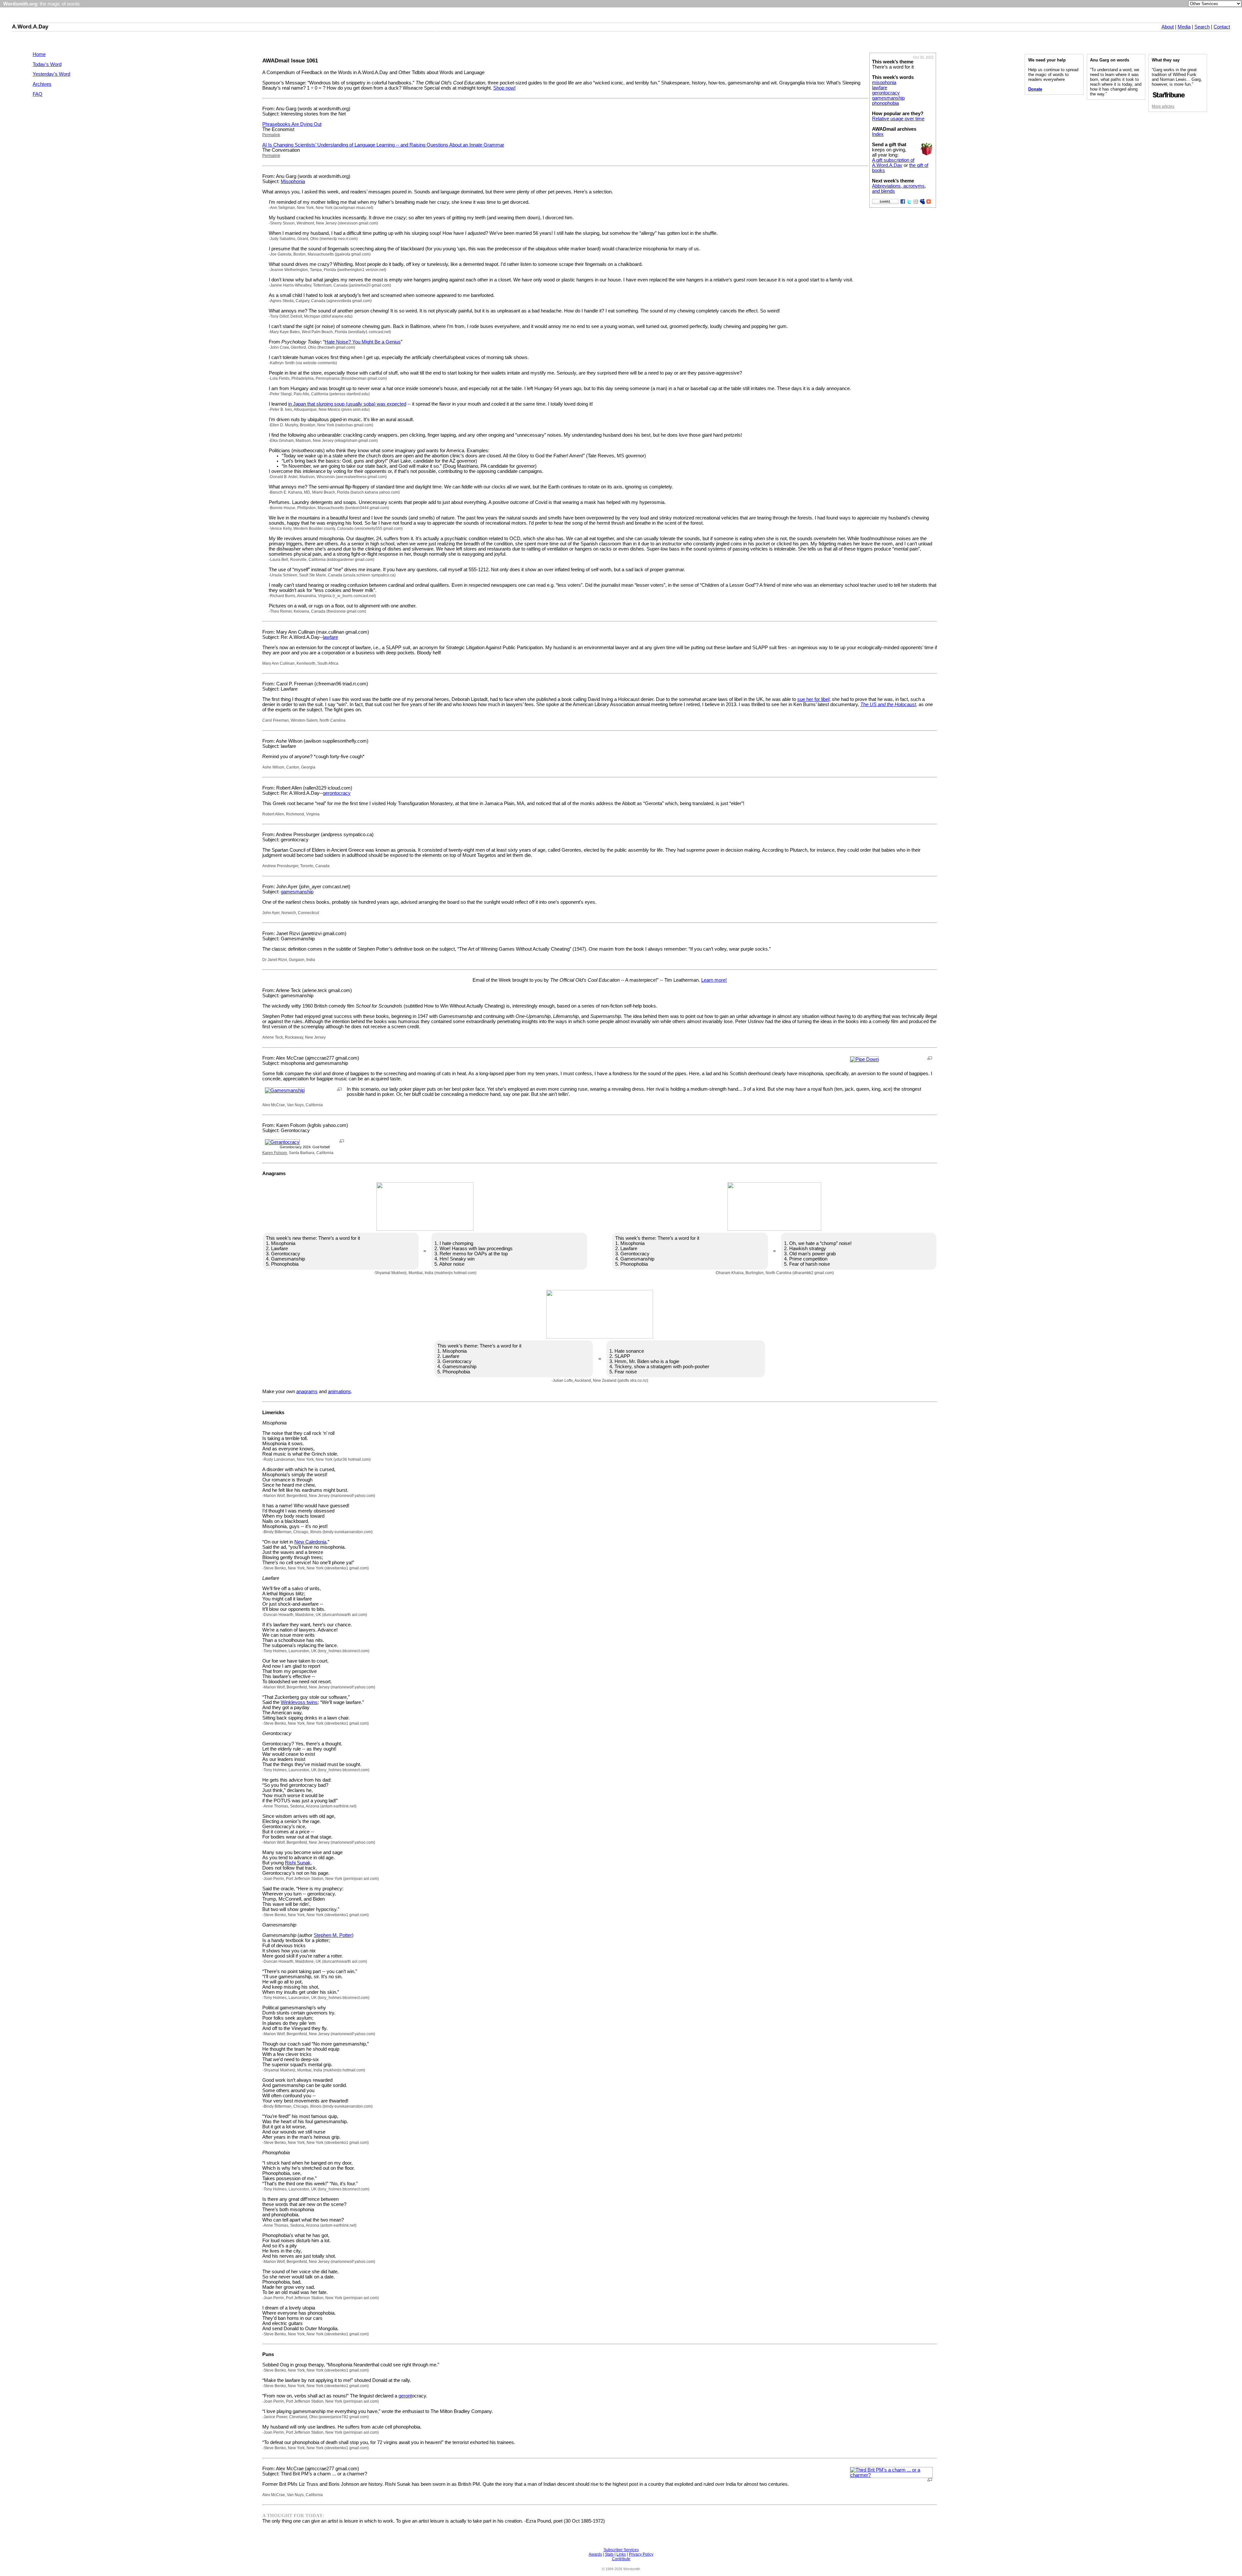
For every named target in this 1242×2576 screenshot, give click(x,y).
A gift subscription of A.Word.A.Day (893, 163)
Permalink (271, 135)
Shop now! (504, 88)
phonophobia (885, 103)
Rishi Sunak (298, 1863)
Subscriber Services (621, 2550)
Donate (1035, 89)
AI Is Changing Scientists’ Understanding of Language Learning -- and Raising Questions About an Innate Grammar (383, 145)
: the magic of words (42, 4)
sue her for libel (813, 699)
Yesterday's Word (51, 74)
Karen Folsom (275, 1153)
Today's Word (47, 64)
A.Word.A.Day (30, 27)
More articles (1163, 106)
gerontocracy (886, 93)
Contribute (621, 2559)
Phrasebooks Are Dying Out (292, 124)
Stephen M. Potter (333, 1935)
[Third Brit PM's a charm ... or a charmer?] (891, 2475)
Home (39, 54)
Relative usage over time (898, 119)
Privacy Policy (641, 2554)
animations (339, 1392)
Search (1202, 27)
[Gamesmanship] (285, 1090)
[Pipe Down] (864, 1059)
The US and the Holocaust (888, 704)
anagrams (307, 1392)
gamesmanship (888, 98)
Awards (595, 2554)
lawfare (880, 88)
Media (1184, 27)
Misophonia (293, 181)
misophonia (884, 82)
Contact (1222, 27)
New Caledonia (310, 1542)
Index (878, 134)
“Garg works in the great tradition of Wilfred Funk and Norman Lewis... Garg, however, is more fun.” (1177, 77)
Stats (609, 2554)
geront (405, 2396)
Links (621, 2554)
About (1168, 27)
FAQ (38, 94)
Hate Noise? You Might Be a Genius (363, 342)
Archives (42, 84)
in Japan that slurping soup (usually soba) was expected (347, 404)
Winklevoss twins (299, 1702)
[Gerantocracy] (282, 1142)
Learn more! (714, 980)
